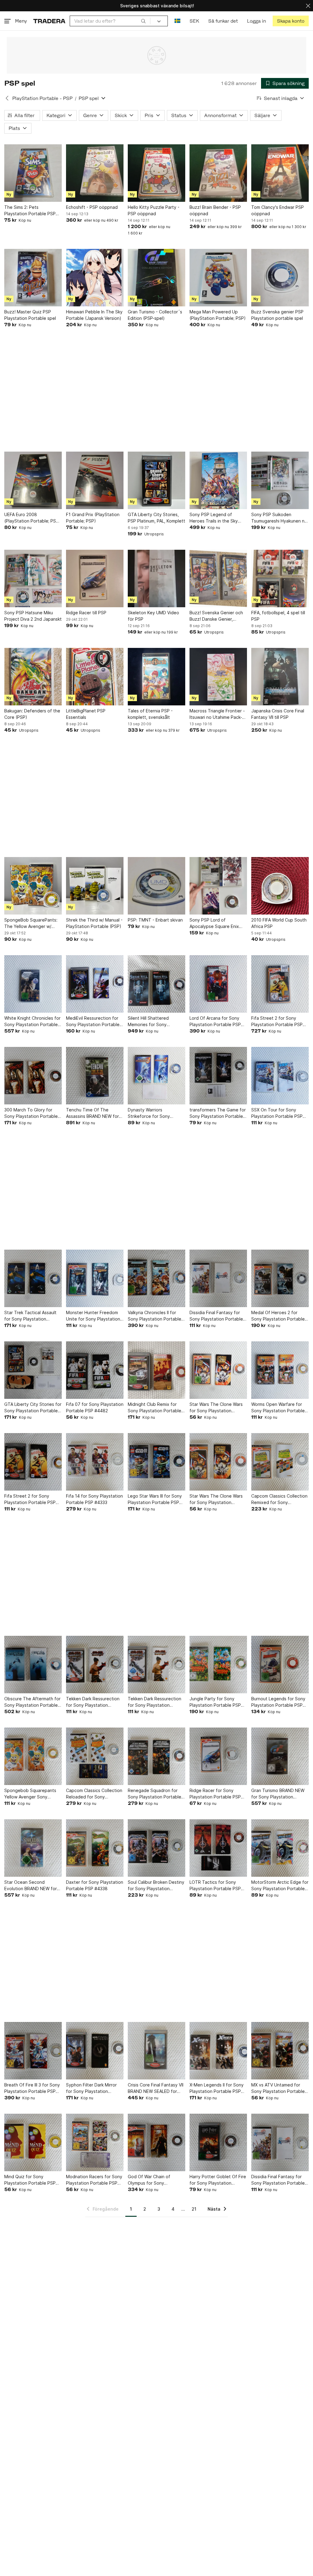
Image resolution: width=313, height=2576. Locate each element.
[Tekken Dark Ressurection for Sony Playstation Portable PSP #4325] (156, 1665)
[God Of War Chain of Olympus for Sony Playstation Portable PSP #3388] (156, 2142)
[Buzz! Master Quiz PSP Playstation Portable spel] (33, 278)
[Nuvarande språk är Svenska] (177, 21)
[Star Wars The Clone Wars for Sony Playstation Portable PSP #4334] (218, 1462)
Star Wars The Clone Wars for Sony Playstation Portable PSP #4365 (216, 1408)
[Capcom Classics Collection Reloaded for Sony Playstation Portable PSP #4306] (95, 1756)
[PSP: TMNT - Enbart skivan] (156, 886)
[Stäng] (308, 6)
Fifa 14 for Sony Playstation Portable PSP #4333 (94, 1499)
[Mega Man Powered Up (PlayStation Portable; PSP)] (218, 278)
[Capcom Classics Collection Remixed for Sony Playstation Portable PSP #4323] (280, 1462)
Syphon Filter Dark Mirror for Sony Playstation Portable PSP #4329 (91, 2088)
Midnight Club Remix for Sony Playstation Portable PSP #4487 (155, 1408)
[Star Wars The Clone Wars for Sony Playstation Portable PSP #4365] (218, 1370)
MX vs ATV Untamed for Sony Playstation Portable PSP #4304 (278, 2088)
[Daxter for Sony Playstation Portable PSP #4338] (95, 1848)
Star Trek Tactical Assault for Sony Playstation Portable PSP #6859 (30, 1316)
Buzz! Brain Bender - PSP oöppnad (215, 210)
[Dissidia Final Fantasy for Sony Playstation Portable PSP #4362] (218, 1278)
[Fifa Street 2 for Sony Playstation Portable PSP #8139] (280, 984)
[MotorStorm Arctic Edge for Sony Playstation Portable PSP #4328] (280, 1848)
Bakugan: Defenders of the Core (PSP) (32, 714)
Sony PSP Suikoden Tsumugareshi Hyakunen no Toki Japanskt (279, 518)
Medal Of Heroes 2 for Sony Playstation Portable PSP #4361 (278, 1316)
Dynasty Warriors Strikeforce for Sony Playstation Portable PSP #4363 (153, 1113)
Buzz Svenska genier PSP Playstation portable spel (277, 315)
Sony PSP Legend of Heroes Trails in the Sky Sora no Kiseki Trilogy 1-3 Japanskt (215, 518)
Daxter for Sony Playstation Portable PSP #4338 (95, 1885)
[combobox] (110, 21)
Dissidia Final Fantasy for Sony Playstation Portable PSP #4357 (278, 2180)
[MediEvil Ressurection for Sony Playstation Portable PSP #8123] (95, 984)
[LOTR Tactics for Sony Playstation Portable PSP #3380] (218, 1848)
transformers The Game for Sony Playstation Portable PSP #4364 (218, 1113)
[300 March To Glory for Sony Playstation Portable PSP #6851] (33, 1076)
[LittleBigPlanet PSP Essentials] (95, 677)
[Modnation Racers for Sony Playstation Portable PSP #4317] (95, 2142)
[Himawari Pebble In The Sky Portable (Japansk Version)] (95, 278)
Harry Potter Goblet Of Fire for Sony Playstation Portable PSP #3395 (218, 2180)
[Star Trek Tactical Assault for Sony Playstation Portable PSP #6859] (33, 1278)
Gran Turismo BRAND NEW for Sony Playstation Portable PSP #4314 (278, 1794)
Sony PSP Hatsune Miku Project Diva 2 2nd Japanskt (33, 616)
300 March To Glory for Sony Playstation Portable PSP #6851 (31, 1113)
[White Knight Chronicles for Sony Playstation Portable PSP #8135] (33, 984)
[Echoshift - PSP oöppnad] (95, 173)
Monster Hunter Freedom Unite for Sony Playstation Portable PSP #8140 (93, 1316)
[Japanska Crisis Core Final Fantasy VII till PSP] (280, 677)
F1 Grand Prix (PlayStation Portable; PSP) (93, 518)
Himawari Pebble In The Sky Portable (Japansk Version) (94, 315)
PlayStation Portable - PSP (42, 98)
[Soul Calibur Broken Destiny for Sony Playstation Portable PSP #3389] (156, 1848)
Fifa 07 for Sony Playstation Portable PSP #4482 (95, 1407)
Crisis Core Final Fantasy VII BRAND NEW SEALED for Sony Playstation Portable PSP (156, 2088)
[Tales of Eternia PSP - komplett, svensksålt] (156, 677)
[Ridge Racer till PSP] (95, 578)
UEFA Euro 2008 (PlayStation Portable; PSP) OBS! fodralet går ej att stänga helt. (32, 518)
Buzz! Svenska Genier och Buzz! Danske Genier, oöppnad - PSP (216, 616)
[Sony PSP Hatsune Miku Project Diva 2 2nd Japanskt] (33, 578)
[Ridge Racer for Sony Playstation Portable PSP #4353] (218, 1756)
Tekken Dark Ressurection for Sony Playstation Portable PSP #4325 (155, 1702)
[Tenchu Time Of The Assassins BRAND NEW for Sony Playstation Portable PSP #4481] (95, 1076)
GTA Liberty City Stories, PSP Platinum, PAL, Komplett (156, 518)
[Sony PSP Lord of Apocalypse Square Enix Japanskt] (218, 886)
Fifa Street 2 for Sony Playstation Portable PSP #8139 (277, 1022)
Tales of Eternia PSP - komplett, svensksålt (150, 714)
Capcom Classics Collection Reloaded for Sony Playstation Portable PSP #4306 (94, 1794)
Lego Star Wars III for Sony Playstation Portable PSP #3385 (155, 1499)
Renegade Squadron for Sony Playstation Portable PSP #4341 (155, 1794)
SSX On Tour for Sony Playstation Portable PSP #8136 (277, 1113)
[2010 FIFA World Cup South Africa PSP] (280, 886)
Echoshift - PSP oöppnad (92, 207)
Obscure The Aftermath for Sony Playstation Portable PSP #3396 (32, 1702)
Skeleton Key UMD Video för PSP (153, 616)
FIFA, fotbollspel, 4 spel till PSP (278, 616)
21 (194, 2209)
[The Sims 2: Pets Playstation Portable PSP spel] (33, 173)
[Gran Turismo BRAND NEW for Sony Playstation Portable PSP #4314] (280, 1756)
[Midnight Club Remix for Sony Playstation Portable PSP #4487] (156, 1370)
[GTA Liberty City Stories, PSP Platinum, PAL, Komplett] (156, 480)
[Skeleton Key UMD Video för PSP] (156, 578)
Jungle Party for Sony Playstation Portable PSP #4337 (215, 1702)
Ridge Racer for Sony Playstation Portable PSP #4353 (215, 1794)
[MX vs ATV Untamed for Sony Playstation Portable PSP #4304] (280, 2051)
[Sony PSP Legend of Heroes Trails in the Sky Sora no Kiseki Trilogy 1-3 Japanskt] (218, 480)
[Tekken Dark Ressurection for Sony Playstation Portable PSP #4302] (95, 1665)
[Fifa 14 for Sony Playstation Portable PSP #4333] (95, 1462)
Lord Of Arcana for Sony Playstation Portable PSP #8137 (215, 1022)
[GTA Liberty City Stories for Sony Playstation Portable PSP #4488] (33, 1370)
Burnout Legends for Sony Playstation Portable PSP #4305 (278, 1702)
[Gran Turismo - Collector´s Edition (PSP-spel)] (156, 278)
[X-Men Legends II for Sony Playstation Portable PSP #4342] (218, 2051)
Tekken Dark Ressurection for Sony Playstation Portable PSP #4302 (93, 1702)
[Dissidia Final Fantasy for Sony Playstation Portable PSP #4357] (280, 2142)
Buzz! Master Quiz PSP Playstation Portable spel (30, 315)
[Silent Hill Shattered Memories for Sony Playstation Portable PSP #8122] (156, 984)
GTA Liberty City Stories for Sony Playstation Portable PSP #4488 (33, 1408)
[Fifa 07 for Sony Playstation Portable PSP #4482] (95, 1370)
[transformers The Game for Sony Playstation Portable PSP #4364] (218, 1076)
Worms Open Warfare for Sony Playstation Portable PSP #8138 (278, 1408)
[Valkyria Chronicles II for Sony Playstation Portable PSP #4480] (156, 1278)
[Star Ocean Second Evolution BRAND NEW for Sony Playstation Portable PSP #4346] (33, 1848)
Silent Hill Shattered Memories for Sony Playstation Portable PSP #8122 (153, 1022)
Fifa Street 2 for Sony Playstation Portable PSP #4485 (30, 1499)
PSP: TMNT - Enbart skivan (155, 920)
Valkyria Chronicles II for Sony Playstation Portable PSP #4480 (155, 1316)
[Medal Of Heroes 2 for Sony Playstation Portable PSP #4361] (280, 1278)
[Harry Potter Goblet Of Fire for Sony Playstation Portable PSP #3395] (218, 2142)
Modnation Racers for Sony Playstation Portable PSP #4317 (94, 2180)
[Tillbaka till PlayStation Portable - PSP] (7, 98)
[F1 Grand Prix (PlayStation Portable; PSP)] (95, 480)
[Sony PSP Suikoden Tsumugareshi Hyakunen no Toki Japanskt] (280, 480)
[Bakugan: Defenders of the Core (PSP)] (33, 677)
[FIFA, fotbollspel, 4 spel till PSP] (280, 578)
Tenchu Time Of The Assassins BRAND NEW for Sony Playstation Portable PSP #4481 (93, 1113)
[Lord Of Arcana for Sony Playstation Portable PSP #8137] (218, 984)
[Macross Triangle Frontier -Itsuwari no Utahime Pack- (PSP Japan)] (218, 677)
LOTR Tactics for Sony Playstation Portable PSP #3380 (215, 1886)
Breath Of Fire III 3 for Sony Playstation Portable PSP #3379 (32, 2088)
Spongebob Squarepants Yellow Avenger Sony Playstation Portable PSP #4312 (30, 1794)
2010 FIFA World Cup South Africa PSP (279, 923)
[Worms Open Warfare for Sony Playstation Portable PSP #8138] (280, 1370)
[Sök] (143, 21)
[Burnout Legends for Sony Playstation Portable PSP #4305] (280, 1665)
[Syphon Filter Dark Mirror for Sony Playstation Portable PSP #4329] (95, 2051)
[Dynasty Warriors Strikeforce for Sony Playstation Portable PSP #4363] (156, 1076)
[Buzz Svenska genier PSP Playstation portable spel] (280, 278)
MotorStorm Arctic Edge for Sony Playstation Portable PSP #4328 (280, 1886)
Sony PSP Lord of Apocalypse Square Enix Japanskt (214, 923)
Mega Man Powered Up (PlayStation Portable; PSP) (218, 315)
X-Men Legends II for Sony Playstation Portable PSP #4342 (217, 2088)
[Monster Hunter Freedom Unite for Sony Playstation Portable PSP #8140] (95, 1278)
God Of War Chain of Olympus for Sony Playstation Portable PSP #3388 (153, 2180)
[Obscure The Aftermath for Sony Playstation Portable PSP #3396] (33, 1665)
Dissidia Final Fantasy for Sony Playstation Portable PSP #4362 (216, 1316)
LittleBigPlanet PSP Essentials (86, 714)
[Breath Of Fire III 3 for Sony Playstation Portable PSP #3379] (33, 2051)
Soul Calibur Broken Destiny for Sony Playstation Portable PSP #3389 (156, 1886)
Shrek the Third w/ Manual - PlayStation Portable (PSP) (94, 923)
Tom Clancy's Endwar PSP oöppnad (278, 210)
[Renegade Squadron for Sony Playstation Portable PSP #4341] (156, 1756)
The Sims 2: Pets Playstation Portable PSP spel (30, 211)
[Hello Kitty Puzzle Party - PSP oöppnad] (156, 173)
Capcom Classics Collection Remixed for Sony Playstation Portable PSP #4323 (279, 1499)
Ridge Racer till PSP (86, 613)
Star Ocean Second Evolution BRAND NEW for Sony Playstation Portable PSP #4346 (31, 1886)
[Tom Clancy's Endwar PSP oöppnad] (280, 173)
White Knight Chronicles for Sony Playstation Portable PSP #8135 (32, 1022)
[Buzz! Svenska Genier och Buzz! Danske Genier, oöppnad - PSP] (218, 578)
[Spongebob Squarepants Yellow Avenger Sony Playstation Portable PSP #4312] (33, 1756)
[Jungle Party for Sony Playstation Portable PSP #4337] (218, 1665)
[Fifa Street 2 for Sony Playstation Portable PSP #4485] (33, 1462)
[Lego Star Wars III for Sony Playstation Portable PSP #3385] (156, 1462)
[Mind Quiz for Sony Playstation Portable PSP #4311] (33, 2142)
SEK (194, 21)
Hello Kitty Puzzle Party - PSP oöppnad (154, 210)
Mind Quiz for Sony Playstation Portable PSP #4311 (30, 2180)
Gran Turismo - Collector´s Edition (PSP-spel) (155, 315)
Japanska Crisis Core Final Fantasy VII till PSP (278, 714)
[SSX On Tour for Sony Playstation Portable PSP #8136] (280, 1076)
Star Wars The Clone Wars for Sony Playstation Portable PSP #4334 (216, 1499)
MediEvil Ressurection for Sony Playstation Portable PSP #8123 (93, 1022)
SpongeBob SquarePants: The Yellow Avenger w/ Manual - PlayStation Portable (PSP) (31, 923)
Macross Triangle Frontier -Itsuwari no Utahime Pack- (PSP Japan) (217, 714)
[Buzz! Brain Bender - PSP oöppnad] (218, 173)
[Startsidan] (49, 21)
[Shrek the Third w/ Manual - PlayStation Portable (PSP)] (95, 886)
